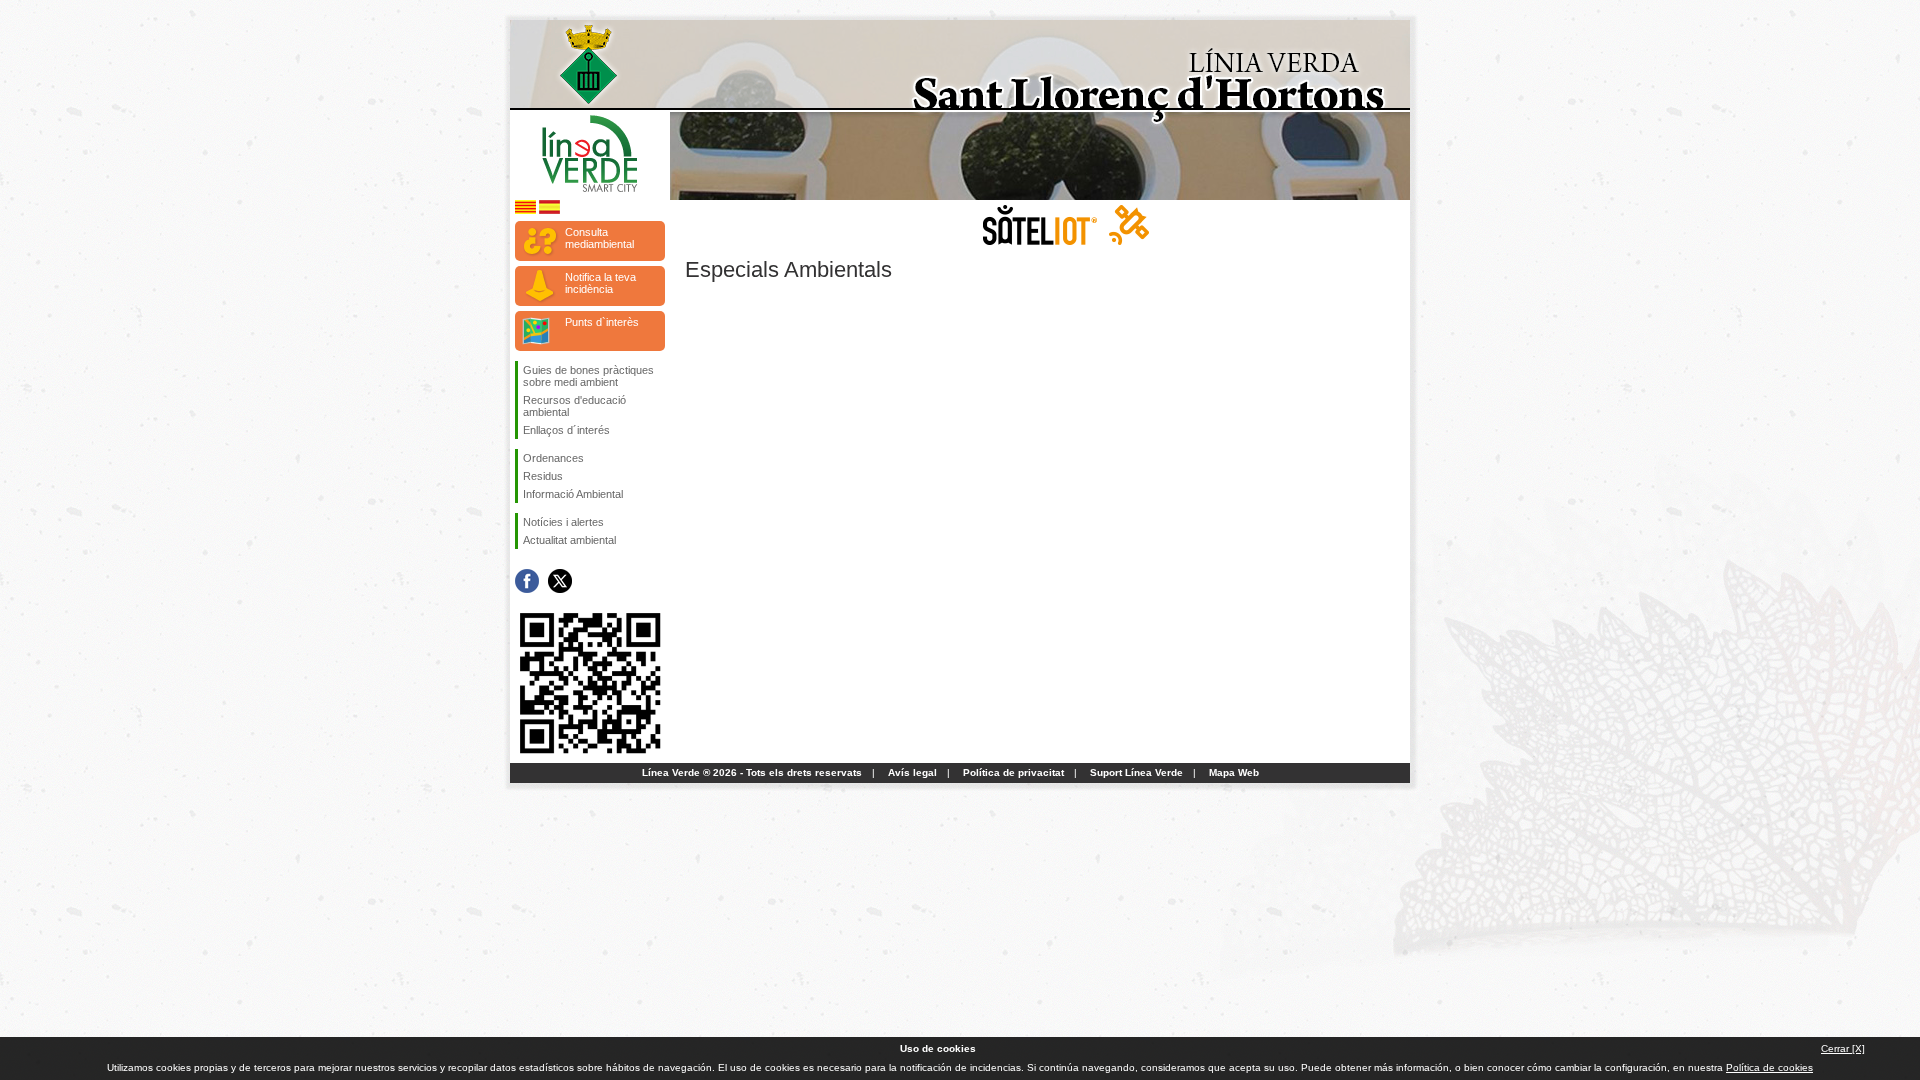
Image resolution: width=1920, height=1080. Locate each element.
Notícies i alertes (563, 522)
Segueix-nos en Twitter (560, 581)
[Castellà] (549, 210)
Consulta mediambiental (599, 238)
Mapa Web (1234, 772)
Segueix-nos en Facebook (527, 581)
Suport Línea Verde (1136, 772)
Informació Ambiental (573, 494)
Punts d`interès (602, 322)
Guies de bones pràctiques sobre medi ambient (588, 376)
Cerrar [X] (1843, 1048)
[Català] (525, 210)
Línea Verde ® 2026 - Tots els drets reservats (752, 772)
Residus (543, 476)
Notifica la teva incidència (600, 283)
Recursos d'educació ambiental (574, 406)
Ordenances (553, 458)
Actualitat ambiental (569, 540)
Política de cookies (1769, 1067)
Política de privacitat (1013, 772)
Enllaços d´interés (566, 430)
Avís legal (912, 772)
